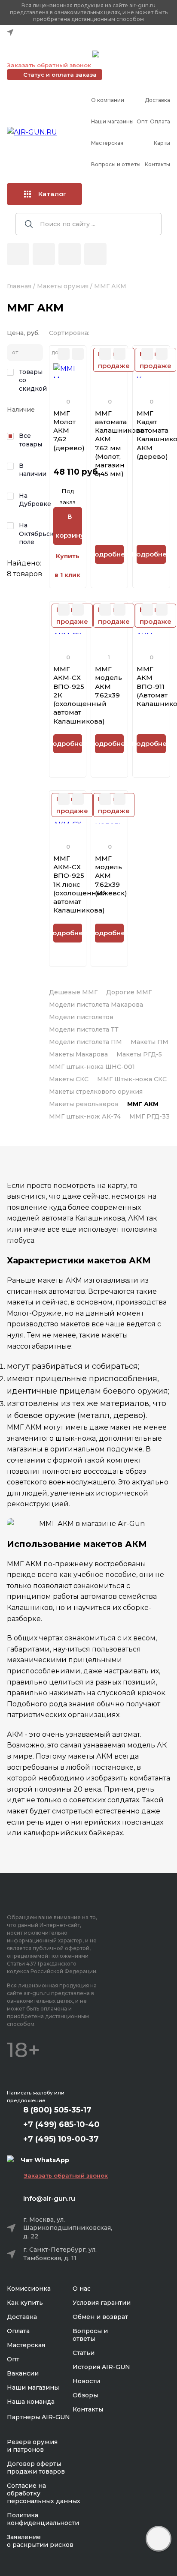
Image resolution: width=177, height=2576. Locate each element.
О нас (82, 2289)
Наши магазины (112, 121)
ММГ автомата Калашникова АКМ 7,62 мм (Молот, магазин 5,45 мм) (119, 444)
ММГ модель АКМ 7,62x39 (108, 682)
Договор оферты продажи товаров (36, 2468)
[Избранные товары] (70, 254)
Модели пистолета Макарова (96, 1005)
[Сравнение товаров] (44, 254)
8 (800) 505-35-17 (57, 2110)
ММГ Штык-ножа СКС (132, 1079)
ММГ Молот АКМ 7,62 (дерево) (69, 431)
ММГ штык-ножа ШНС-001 (92, 1067)
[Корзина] (95, 254)
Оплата (160, 121)
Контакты (157, 164)
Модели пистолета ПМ (85, 1042)
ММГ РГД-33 (150, 1116)
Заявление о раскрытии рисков (40, 2541)
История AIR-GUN (101, 2367)
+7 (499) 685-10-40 (48, 43)
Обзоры (85, 2395)
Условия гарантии (102, 2303)
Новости (86, 2381)
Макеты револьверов (84, 1104)
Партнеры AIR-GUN (38, 2417)
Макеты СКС (69, 1079)
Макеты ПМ (150, 1042)
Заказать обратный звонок (49, 65)
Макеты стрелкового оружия (96, 1092)
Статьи (84, 2353)
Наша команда (31, 2402)
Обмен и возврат (100, 2317)
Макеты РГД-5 (139, 1054)
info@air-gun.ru (49, 2198)
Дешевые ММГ (73, 992)
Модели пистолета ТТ (84, 1029)
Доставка (157, 100)
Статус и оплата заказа (60, 75)
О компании (108, 100)
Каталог (52, 194)
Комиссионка (29, 2289)
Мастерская (107, 143)
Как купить (25, 2303)
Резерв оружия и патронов (32, 2446)
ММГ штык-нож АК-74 (85, 1116)
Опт (142, 121)
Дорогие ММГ (129, 992)
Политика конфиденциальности (43, 2519)
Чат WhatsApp (123, 55)
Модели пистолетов (81, 1017)
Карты (162, 143)
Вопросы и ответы (116, 164)
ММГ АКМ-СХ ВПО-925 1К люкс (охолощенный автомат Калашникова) (80, 884)
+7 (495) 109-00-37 (47, 54)
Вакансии (23, 2373)
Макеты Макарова (78, 1054)
